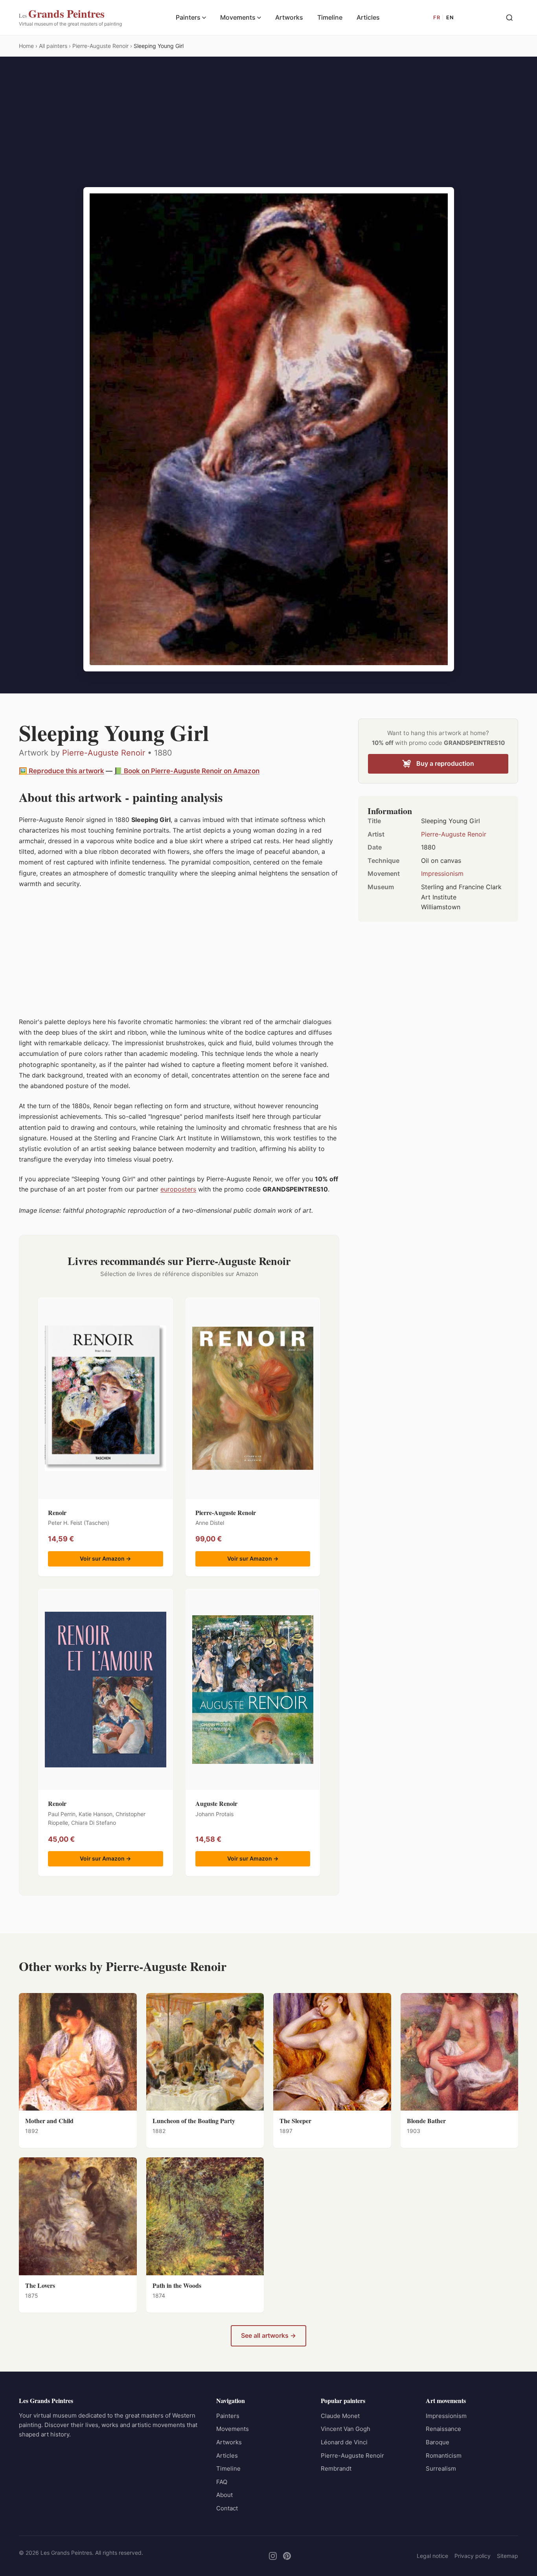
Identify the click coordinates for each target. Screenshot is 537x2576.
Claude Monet (340, 2416)
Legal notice (432, 2556)
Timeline (330, 17)
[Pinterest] (287, 2556)
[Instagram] (273, 2556)
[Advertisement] (268, 128)
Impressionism (442, 873)
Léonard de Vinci (344, 2442)
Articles (368, 17)
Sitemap (508, 2556)
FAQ (222, 2482)
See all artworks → (268, 2335)
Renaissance (443, 2429)
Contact (227, 2508)
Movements (238, 17)
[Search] (509, 18)
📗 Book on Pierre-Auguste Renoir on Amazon (187, 771)
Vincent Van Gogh (346, 2429)
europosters (178, 1189)
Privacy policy (473, 2556)
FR (437, 17)
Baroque (438, 2442)
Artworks (289, 17)
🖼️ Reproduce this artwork (62, 771)
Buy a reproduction (445, 763)
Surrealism (441, 2468)
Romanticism (444, 2456)
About (224, 2495)
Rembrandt (336, 2468)
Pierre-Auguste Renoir (104, 753)
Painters (188, 17)
